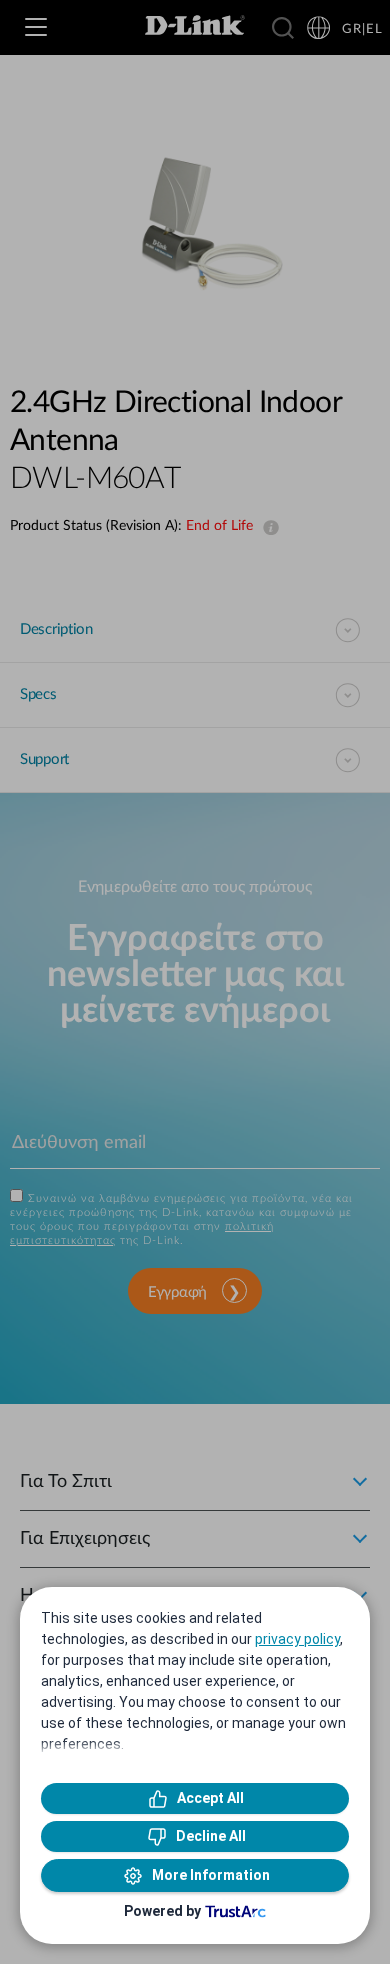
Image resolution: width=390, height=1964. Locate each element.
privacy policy (297, 1639)
